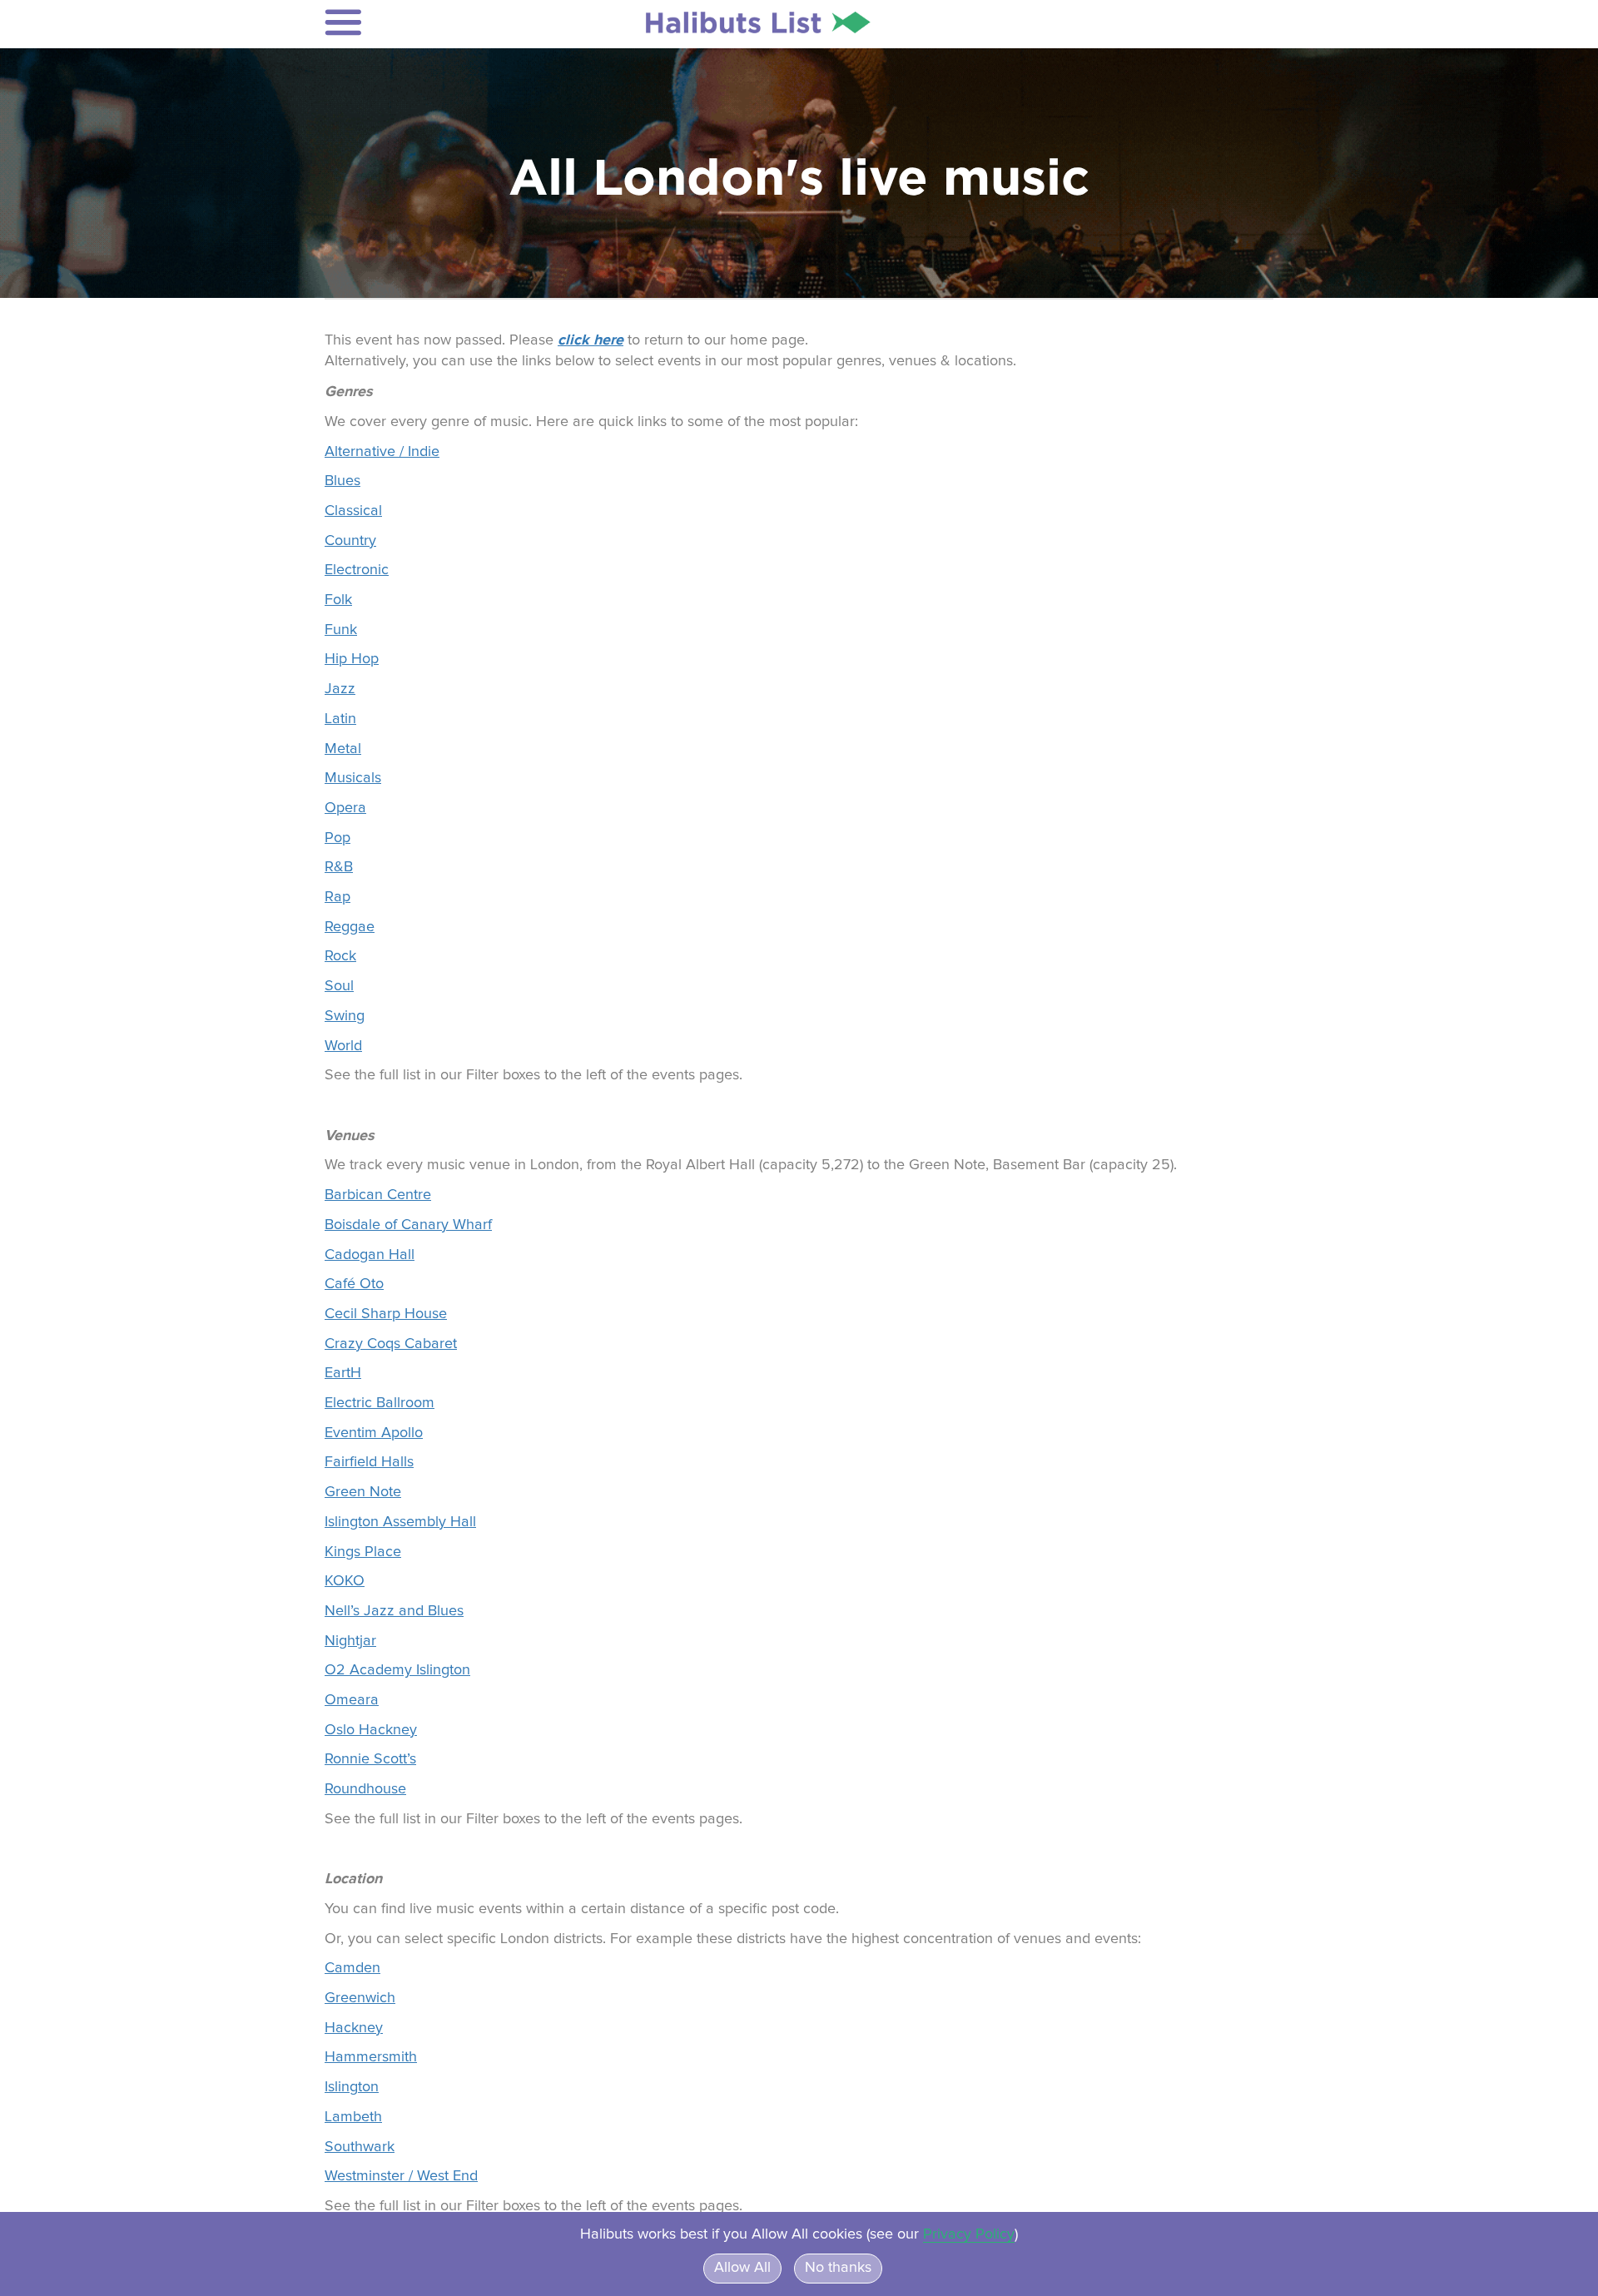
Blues (342, 481)
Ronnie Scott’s (370, 1759)
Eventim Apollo (374, 1433)
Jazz (340, 689)
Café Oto (354, 1284)
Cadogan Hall (370, 1255)
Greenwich (360, 1998)
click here (591, 340)
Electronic (357, 570)
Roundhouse (365, 1789)
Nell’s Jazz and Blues (394, 1611)
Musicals (353, 778)
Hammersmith (371, 2057)
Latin (340, 719)
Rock (340, 956)
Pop (337, 838)
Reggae (350, 927)
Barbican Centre (378, 1195)
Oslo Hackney (371, 1730)
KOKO (345, 1581)
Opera (345, 808)
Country (350, 541)
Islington (352, 2087)
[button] (434, 22)
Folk (338, 600)
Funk (341, 630)
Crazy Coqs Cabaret (391, 1344)
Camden (352, 1968)
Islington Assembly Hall (400, 1522)
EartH (343, 1373)
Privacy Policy (969, 2234)
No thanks (838, 2268)
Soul (339, 986)
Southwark (360, 2147)
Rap (337, 897)
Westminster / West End (401, 2176)
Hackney (354, 2028)
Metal (343, 749)
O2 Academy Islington (397, 1670)
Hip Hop (352, 659)
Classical (353, 511)
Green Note (363, 1492)
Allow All (742, 2268)
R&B (339, 867)
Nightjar (350, 1641)
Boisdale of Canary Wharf (408, 1225)
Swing (345, 1016)
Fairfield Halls (369, 1462)
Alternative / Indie (382, 452)
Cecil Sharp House (386, 1314)
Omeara (352, 1700)
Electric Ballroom (380, 1403)
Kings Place (363, 1552)
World (343, 1046)
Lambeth (353, 2117)
